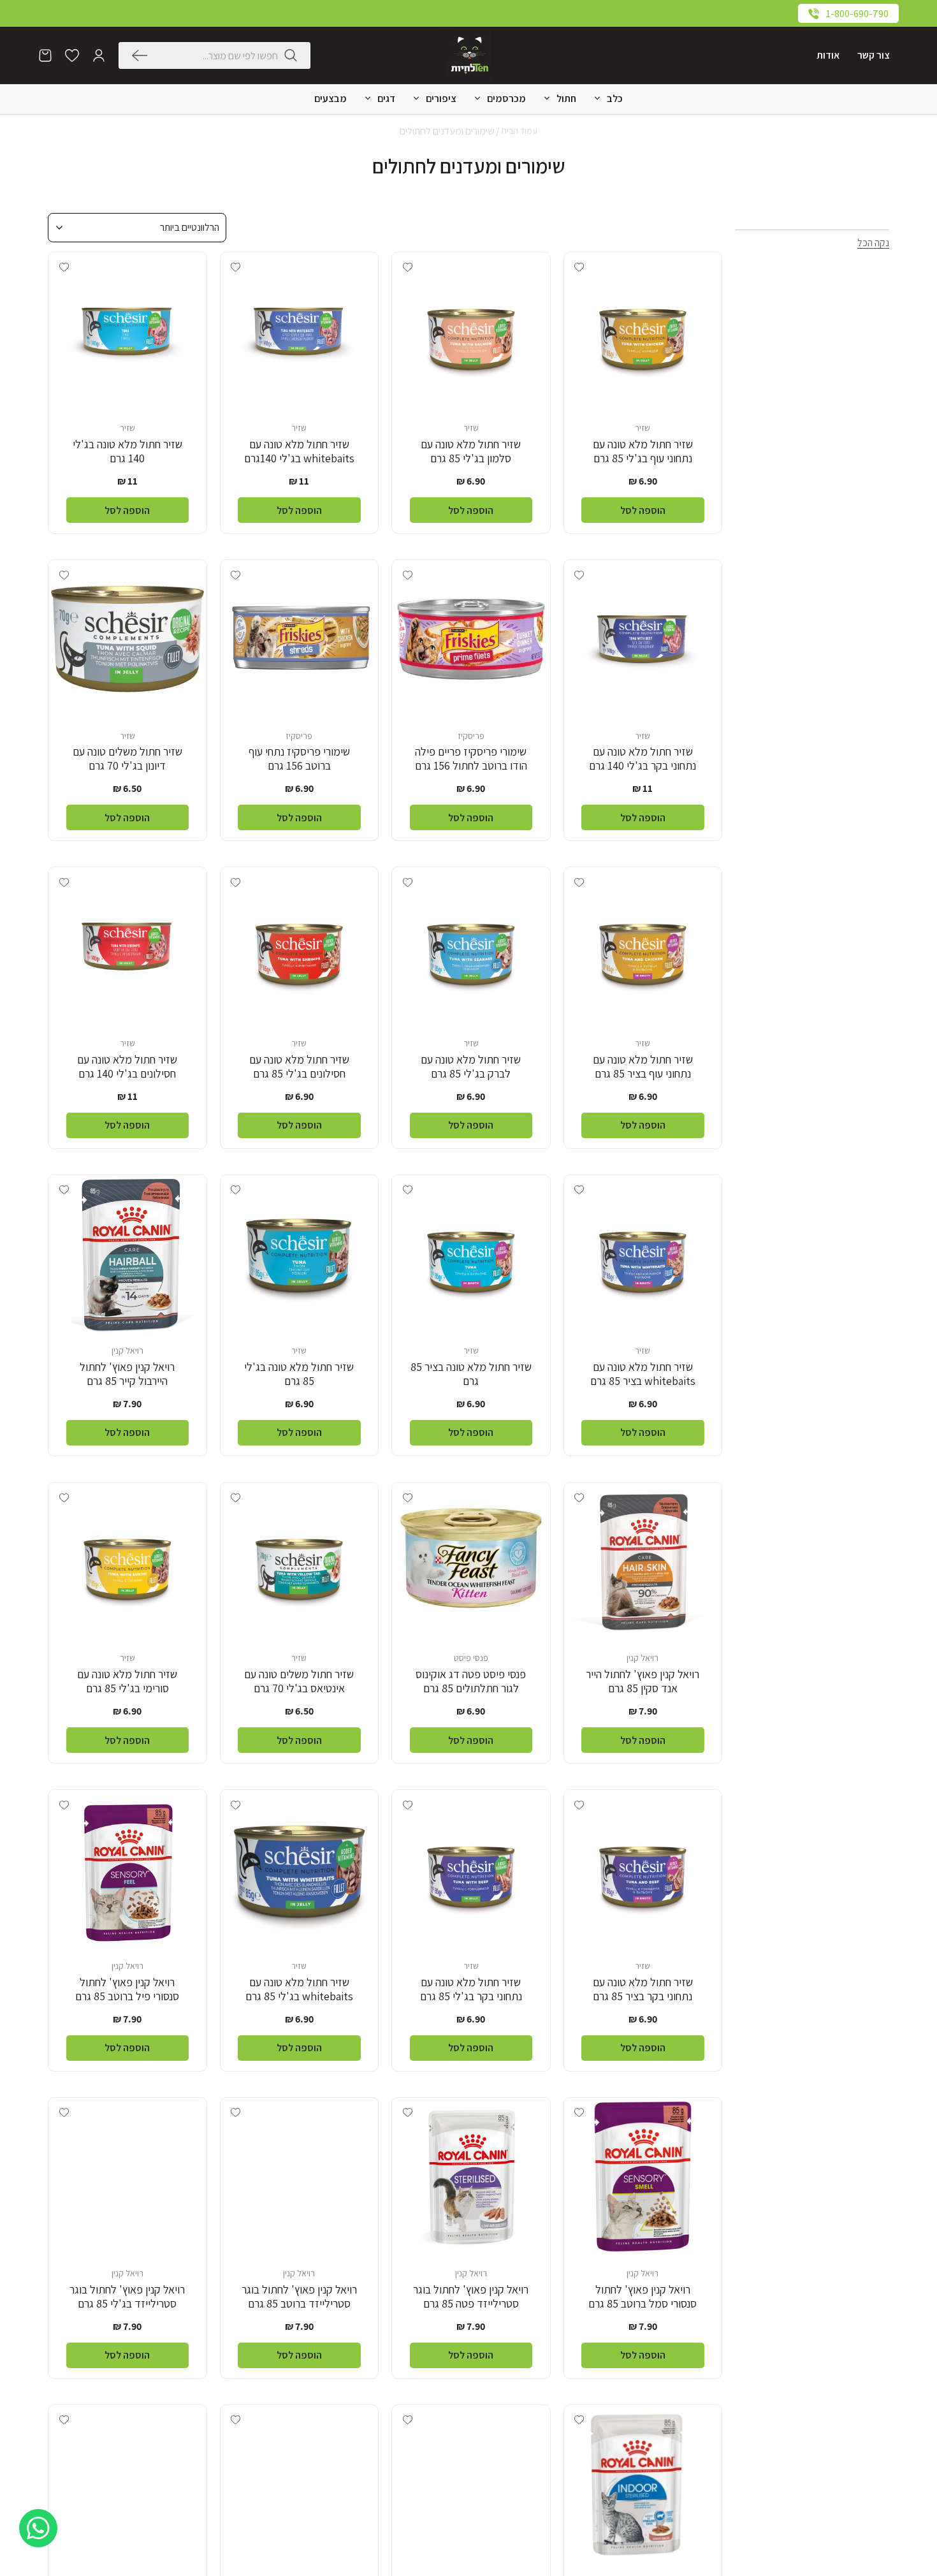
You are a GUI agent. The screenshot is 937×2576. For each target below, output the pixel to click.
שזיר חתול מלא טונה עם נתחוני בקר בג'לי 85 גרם (471, 1989)
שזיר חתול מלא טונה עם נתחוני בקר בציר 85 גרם (643, 1989)
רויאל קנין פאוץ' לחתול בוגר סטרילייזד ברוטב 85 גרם (299, 2297)
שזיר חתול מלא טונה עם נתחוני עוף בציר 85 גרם (643, 1067)
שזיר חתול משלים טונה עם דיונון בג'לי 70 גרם (127, 759)
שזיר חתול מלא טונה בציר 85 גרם (471, 1374)
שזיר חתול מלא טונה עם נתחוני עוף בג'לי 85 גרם (643, 451)
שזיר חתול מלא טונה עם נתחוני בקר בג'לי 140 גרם (643, 759)
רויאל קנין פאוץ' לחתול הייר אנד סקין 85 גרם (643, 1681)
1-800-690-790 (857, 14)
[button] (99, 55)
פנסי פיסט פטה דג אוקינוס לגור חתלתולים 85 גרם (471, 1681)
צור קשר (874, 55)
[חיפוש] (143, 55)
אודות (828, 55)
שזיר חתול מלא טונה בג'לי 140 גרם (127, 451)
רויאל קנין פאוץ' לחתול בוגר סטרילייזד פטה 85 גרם (471, 2297)
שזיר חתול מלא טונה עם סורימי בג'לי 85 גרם (127, 1681)
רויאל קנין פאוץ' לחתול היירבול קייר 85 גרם (127, 1374)
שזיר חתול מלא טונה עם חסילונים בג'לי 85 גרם (299, 1067)
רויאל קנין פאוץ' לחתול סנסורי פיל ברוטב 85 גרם (127, 1989)
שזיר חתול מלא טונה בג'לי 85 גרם (299, 1374)
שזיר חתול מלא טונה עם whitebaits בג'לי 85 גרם (299, 1989)
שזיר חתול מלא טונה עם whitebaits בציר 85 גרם (643, 1374)
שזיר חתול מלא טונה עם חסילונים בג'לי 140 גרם (127, 1067)
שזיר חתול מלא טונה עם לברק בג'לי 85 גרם (471, 1067)
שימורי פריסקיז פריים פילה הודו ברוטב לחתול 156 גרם (471, 759)
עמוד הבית (519, 131)
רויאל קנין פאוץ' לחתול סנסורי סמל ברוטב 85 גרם (643, 2297)
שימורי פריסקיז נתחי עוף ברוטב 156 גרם (299, 759)
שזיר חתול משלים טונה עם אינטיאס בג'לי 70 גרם (299, 1681)
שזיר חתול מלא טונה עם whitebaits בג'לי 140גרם (299, 451)
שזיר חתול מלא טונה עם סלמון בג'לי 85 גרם (471, 451)
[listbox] (137, 228)
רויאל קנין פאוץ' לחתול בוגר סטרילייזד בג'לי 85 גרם (127, 2297)
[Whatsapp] (38, 2528)
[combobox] (216, 55)
